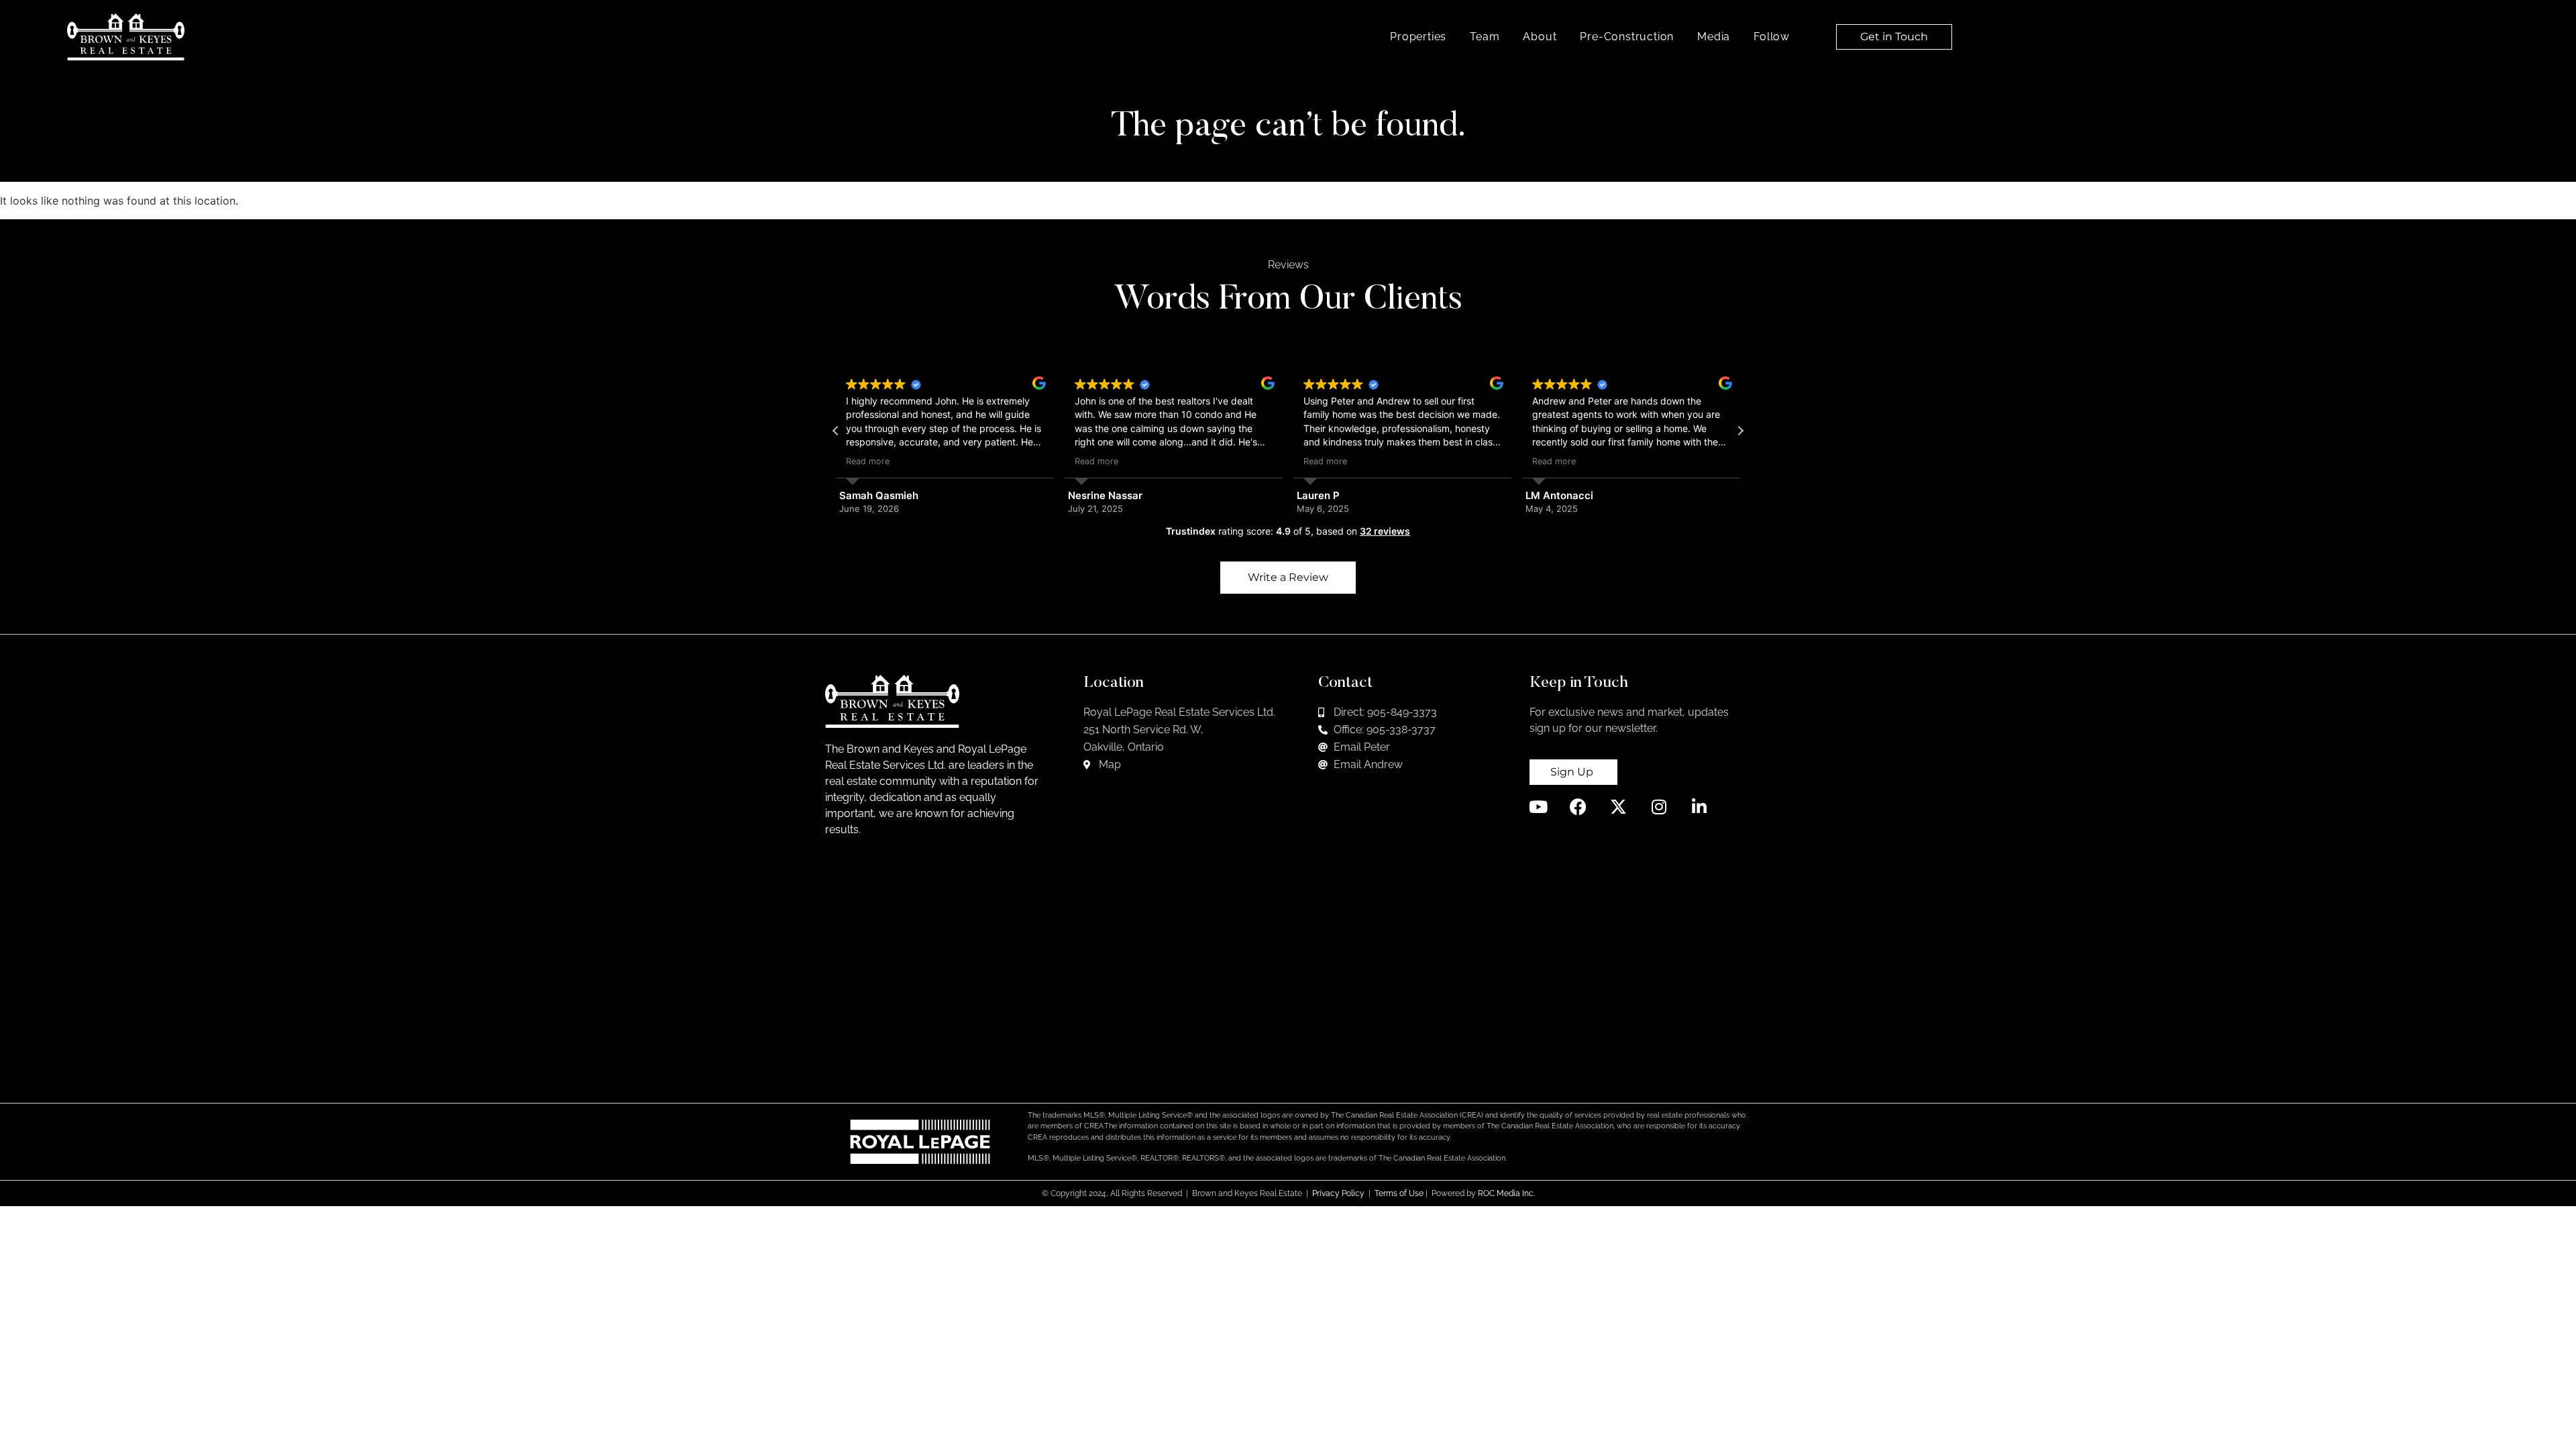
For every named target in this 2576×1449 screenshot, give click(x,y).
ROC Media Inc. (1506, 1193)
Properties (1418, 37)
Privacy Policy (1338, 1193)
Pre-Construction (1627, 37)
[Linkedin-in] (1699, 807)
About (1540, 37)
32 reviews (1385, 531)
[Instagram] (1659, 807)
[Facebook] (1578, 807)
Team (1485, 37)
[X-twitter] (1618, 807)
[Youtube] (1538, 807)
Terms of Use (1399, 1193)
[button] (1740, 431)
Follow (1772, 37)
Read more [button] (868, 461)
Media (1714, 37)
